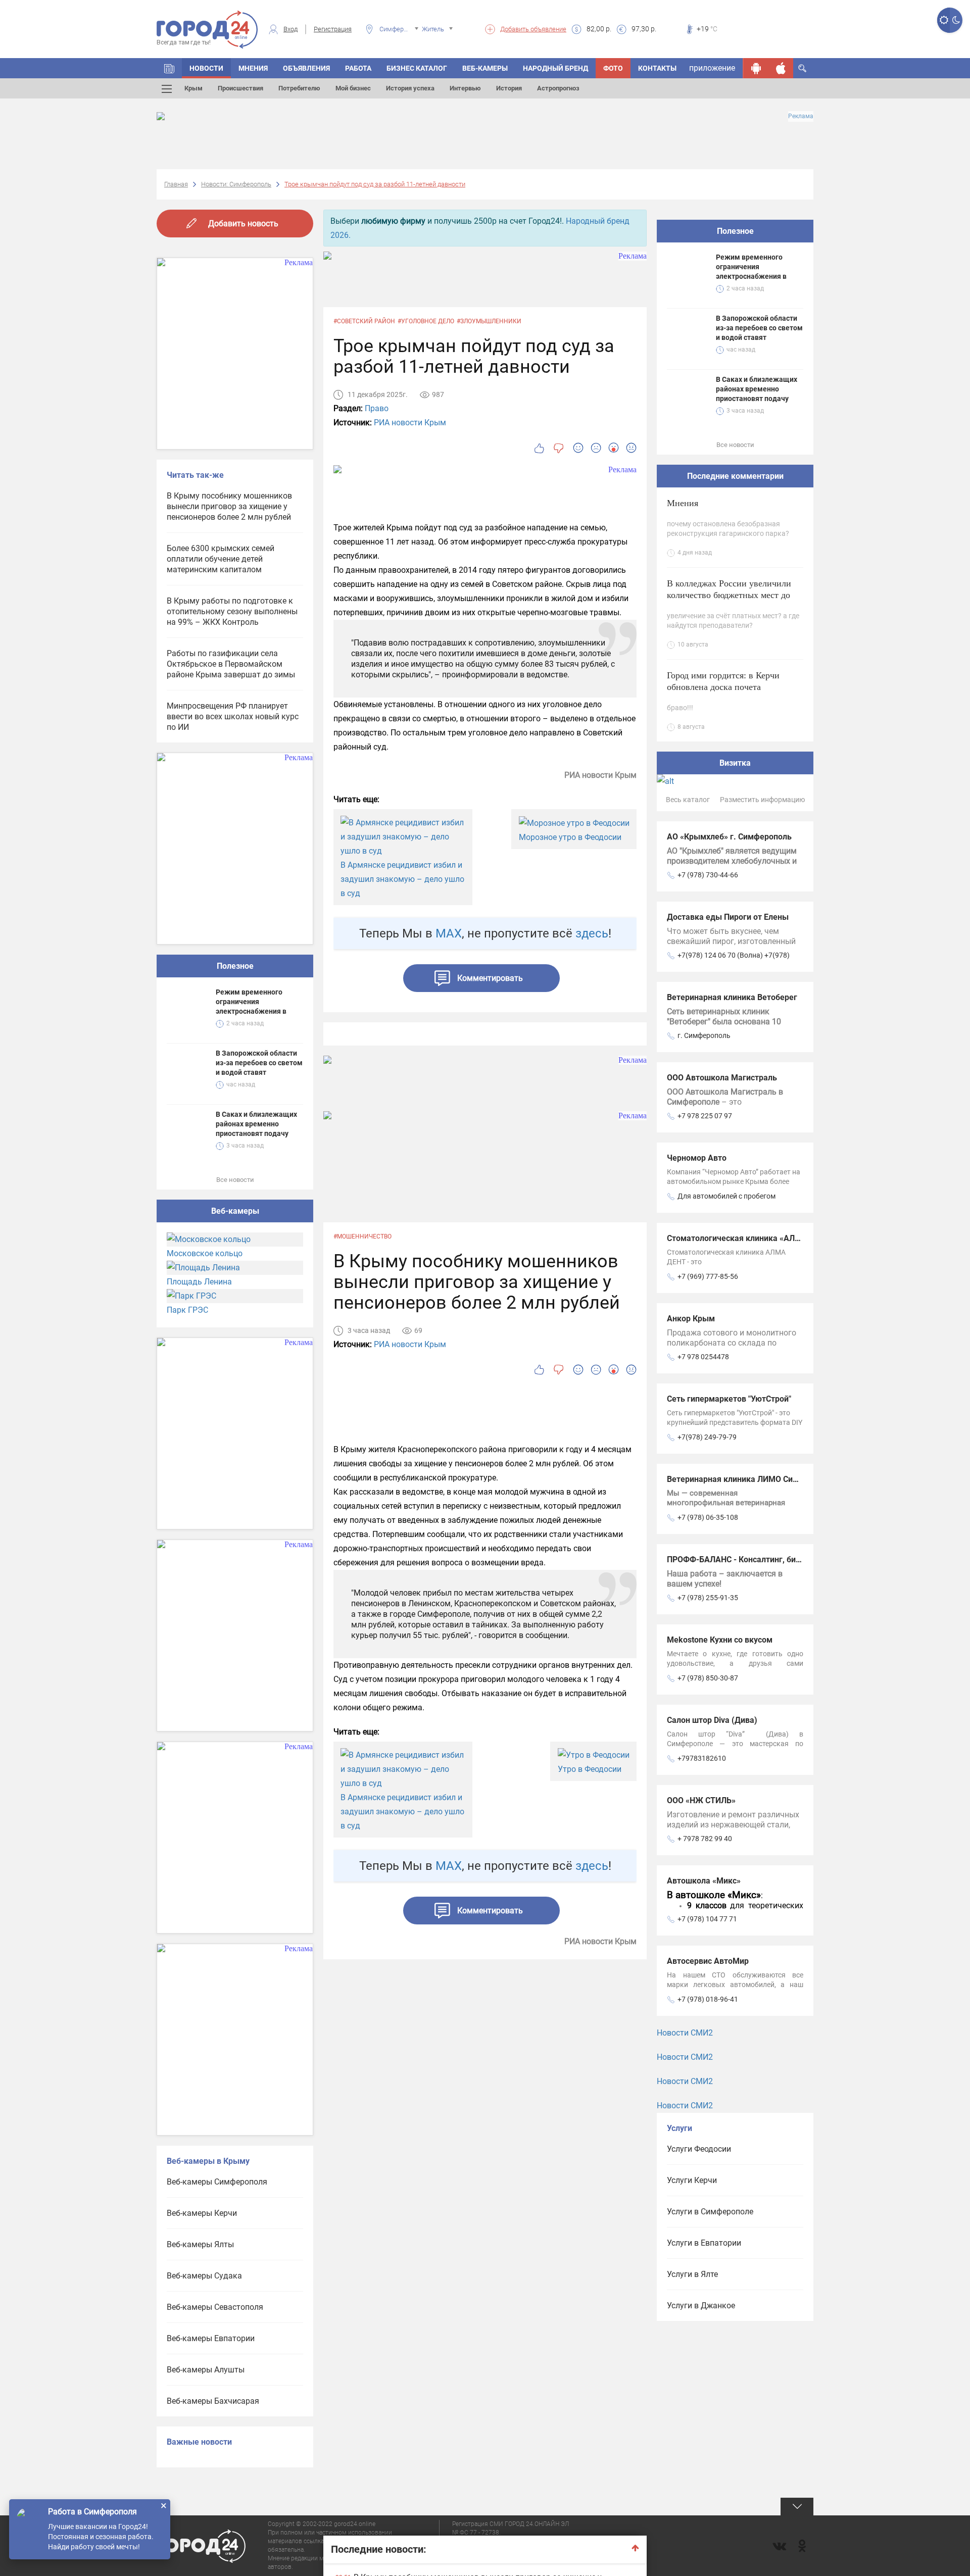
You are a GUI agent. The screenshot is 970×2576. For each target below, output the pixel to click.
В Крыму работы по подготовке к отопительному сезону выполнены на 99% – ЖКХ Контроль (232, 611)
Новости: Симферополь (236, 184)
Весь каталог (688, 800)
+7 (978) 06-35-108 (708, 1517)
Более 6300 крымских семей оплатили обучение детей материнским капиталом (221, 559)
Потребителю (299, 88)
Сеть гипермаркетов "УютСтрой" (729, 1399)
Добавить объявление (533, 29)
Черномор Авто (697, 1158)
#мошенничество (362, 1236)
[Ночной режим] (956, 20)
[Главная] (169, 68)
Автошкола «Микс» (704, 1881)
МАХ (449, 933)
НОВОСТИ (206, 68)
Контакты (657, 68)
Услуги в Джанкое (701, 2306)
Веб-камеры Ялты (200, 2244)
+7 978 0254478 (703, 1357)
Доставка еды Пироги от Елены (728, 917)
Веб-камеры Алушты (206, 2370)
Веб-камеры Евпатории (211, 2338)
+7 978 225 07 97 (705, 1116)
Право (377, 408)
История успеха (410, 88)
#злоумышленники (489, 321)
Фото (613, 68)
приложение (712, 68)
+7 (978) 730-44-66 (708, 875)
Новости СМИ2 (685, 2033)
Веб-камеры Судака (204, 2276)
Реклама (801, 116)
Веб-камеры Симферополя (217, 2182)
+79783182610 (702, 1758)
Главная (176, 184)
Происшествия (240, 88)
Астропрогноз (558, 88)
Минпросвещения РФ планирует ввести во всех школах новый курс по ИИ (233, 716)
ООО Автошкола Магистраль (722, 1078)
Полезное (235, 966)
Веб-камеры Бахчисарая (213, 2401)
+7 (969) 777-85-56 (708, 1276)
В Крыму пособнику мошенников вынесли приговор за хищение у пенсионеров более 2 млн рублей (229, 506)
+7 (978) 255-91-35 (708, 1598)
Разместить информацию (762, 800)
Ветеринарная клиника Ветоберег (732, 997)
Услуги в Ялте (692, 2274)
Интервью (465, 88)
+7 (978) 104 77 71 (707, 1919)
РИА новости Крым (410, 423)
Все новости (235, 1180)
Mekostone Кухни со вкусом (720, 1640)
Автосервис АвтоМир (708, 1961)
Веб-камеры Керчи (202, 2213)
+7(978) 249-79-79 (707, 1437)
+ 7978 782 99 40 (705, 1839)
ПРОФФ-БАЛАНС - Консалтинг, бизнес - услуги (756, 1559)
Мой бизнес (353, 88)
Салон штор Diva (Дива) (712, 1720)
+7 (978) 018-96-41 (708, 1999)
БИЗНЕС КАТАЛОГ (417, 68)
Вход (290, 29)
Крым (193, 88)
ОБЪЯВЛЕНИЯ (306, 68)
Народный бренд (555, 68)
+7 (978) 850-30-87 (708, 1678)
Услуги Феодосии (699, 2149)
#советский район (364, 321)
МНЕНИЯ (253, 68)
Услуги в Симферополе (710, 2212)
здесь (592, 933)
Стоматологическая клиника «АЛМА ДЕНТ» (750, 1238)
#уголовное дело (426, 321)
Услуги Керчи (692, 2180)
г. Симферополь (704, 1035)
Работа (358, 68)
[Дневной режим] (943, 20)
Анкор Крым (691, 1319)
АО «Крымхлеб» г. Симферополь (729, 837)
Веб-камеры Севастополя (215, 2307)
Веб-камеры (485, 68)
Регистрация (333, 29)
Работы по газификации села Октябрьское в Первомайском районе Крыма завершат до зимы (231, 664)
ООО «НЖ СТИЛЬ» (701, 1800)
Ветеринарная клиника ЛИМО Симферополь (752, 1479)
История (509, 88)
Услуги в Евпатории (704, 2243)
